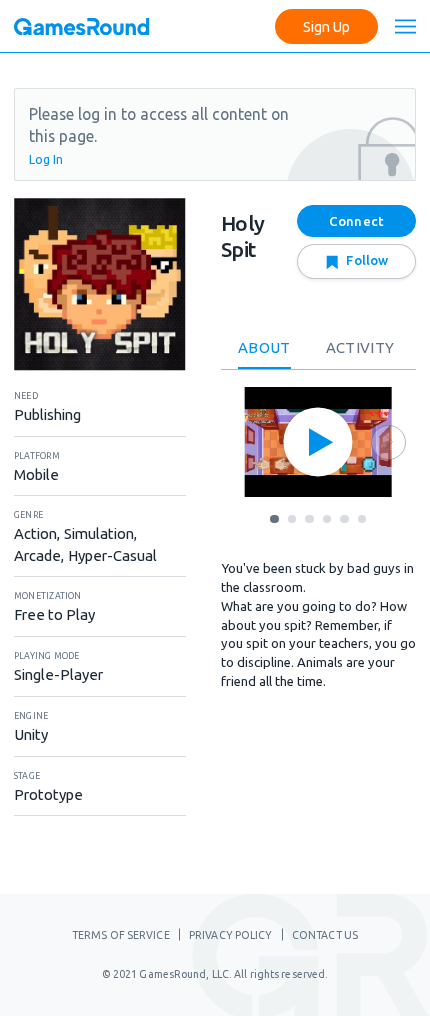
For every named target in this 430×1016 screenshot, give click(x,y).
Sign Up (326, 27)
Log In (46, 159)
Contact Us (325, 935)
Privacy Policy (230, 935)
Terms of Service (121, 935)
